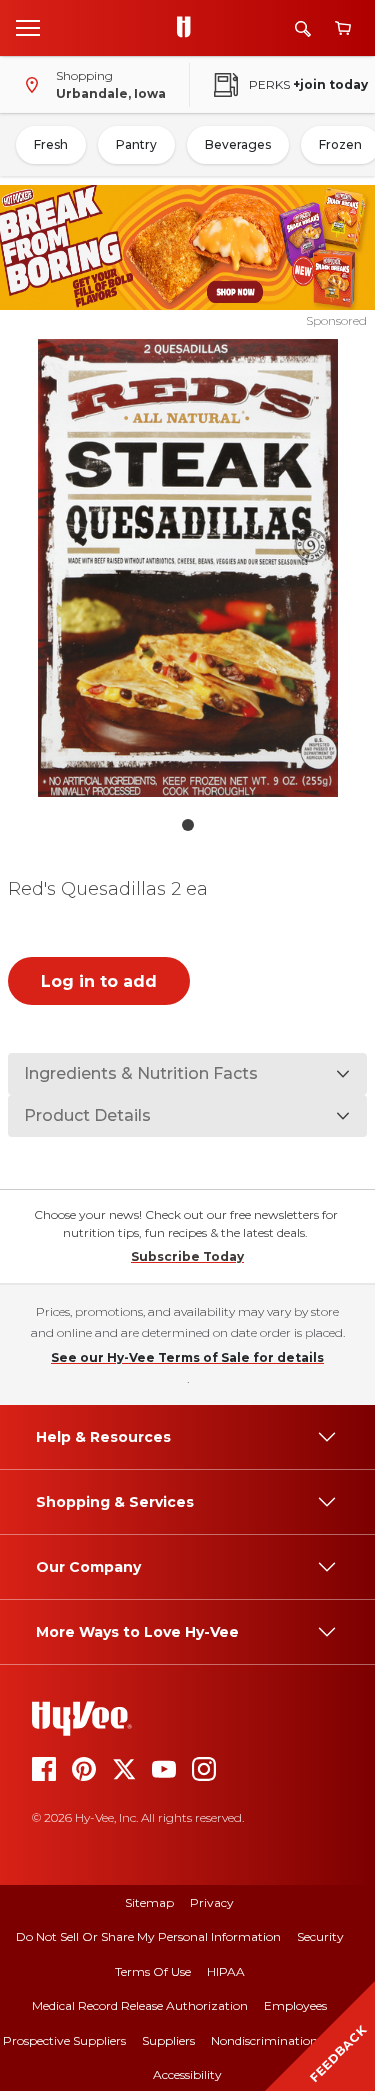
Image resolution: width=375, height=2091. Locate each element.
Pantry (136, 144)
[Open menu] (28, 27)
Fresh (51, 144)
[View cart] (343, 28)
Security (320, 1936)
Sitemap (149, 1902)
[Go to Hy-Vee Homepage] (189, 28)
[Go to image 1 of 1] (188, 825)
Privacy (212, 1902)
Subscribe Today (187, 1256)
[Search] (303, 28)
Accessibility (187, 2074)
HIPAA (226, 1971)
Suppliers (168, 2040)
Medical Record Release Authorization (140, 2005)
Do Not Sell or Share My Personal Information (148, 1936)
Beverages (238, 144)
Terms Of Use (153, 1971)
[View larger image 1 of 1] (188, 568)
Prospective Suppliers (64, 2040)
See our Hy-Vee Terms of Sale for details (187, 1357)
